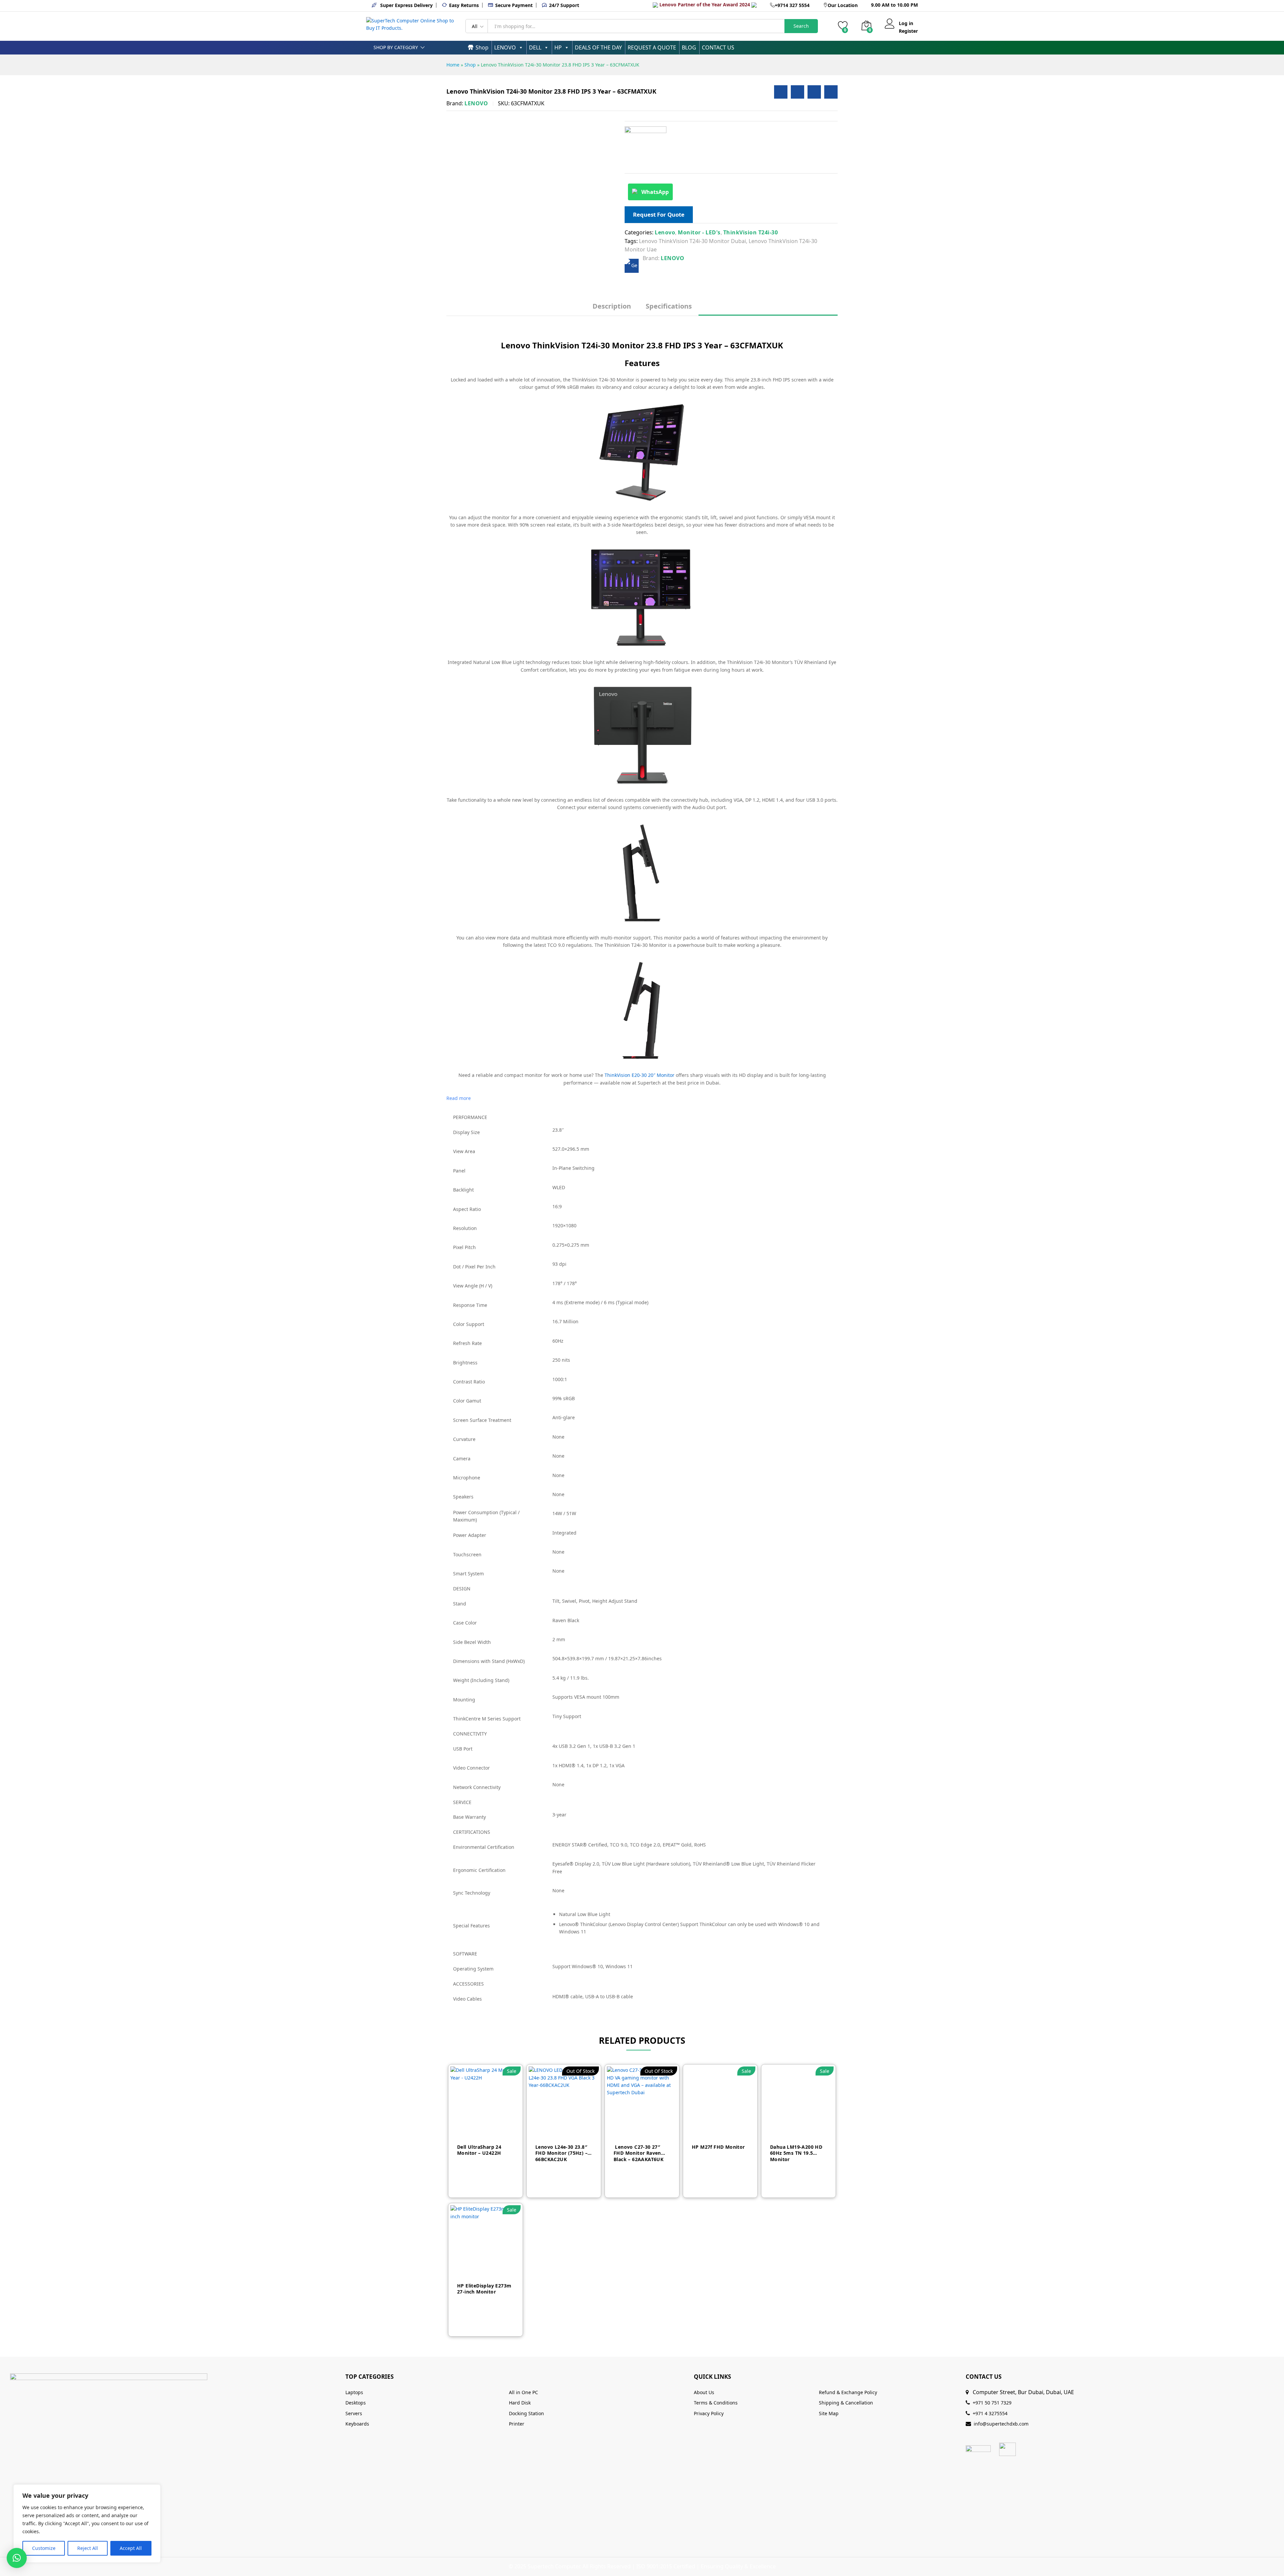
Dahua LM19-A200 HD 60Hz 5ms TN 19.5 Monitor (796, 2153)
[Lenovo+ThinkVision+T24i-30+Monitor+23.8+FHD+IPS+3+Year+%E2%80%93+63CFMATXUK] (797, 92)
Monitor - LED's (699, 232)
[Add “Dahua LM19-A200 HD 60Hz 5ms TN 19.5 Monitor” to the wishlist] (810, 2129)
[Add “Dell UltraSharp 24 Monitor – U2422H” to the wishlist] (497, 2129)
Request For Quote (659, 214)
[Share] (1277, 7)
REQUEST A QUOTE (652, 47)
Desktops (356, 2403)
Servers (354, 2413)
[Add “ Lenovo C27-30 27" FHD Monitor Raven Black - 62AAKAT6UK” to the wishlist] (653, 2129)
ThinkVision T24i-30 (751, 232)
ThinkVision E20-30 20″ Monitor (639, 1075)
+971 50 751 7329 (992, 2403)
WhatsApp (655, 192)
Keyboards (357, 2424)
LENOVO (505, 47)
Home (453, 65)
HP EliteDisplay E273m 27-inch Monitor (484, 2289)
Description (612, 306)
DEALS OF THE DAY (598, 47)
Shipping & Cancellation (846, 2403)
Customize (44, 2548)
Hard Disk (520, 2403)
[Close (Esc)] (1262, 7)
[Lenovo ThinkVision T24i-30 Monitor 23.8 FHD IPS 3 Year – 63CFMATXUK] (781, 92)
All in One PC (523, 2392)
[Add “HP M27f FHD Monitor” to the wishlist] (731, 2129)
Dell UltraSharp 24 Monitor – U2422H (479, 2150)
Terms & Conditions (716, 2403)
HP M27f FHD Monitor (718, 2147)
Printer (517, 2424)
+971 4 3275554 (990, 2413)
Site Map (829, 2413)
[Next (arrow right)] (1272, 1288)
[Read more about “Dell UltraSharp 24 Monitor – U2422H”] (474, 2129)
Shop (482, 47)
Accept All (131, 2548)
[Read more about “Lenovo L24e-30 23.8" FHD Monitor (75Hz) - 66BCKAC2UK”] (553, 2129)
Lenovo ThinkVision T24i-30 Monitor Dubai (692, 241)
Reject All (88, 2548)
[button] (17, 2558)
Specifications (669, 306)
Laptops (354, 2392)
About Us (704, 2392)
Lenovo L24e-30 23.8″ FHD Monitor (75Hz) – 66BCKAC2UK (561, 2153)
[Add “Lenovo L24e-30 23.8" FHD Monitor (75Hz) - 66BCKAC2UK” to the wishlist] (575, 2129)
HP (558, 47)
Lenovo (665, 232)
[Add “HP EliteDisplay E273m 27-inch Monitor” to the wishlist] (497, 2268)
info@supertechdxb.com (1001, 2424)
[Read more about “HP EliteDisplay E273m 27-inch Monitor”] (474, 2268)
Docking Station (526, 2413)
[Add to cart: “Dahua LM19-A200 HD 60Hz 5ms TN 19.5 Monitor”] (787, 2129)
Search (801, 26)
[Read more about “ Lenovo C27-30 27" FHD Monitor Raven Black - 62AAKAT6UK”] (631, 2129)
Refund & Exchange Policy (848, 2392)
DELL (535, 47)
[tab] (612, 309)
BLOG (689, 47)
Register (908, 31)
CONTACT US (718, 47)
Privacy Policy (709, 2413)
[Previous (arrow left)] (12, 1288)
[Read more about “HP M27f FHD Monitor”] (709, 2129)
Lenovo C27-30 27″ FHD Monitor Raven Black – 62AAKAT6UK (638, 2153)
